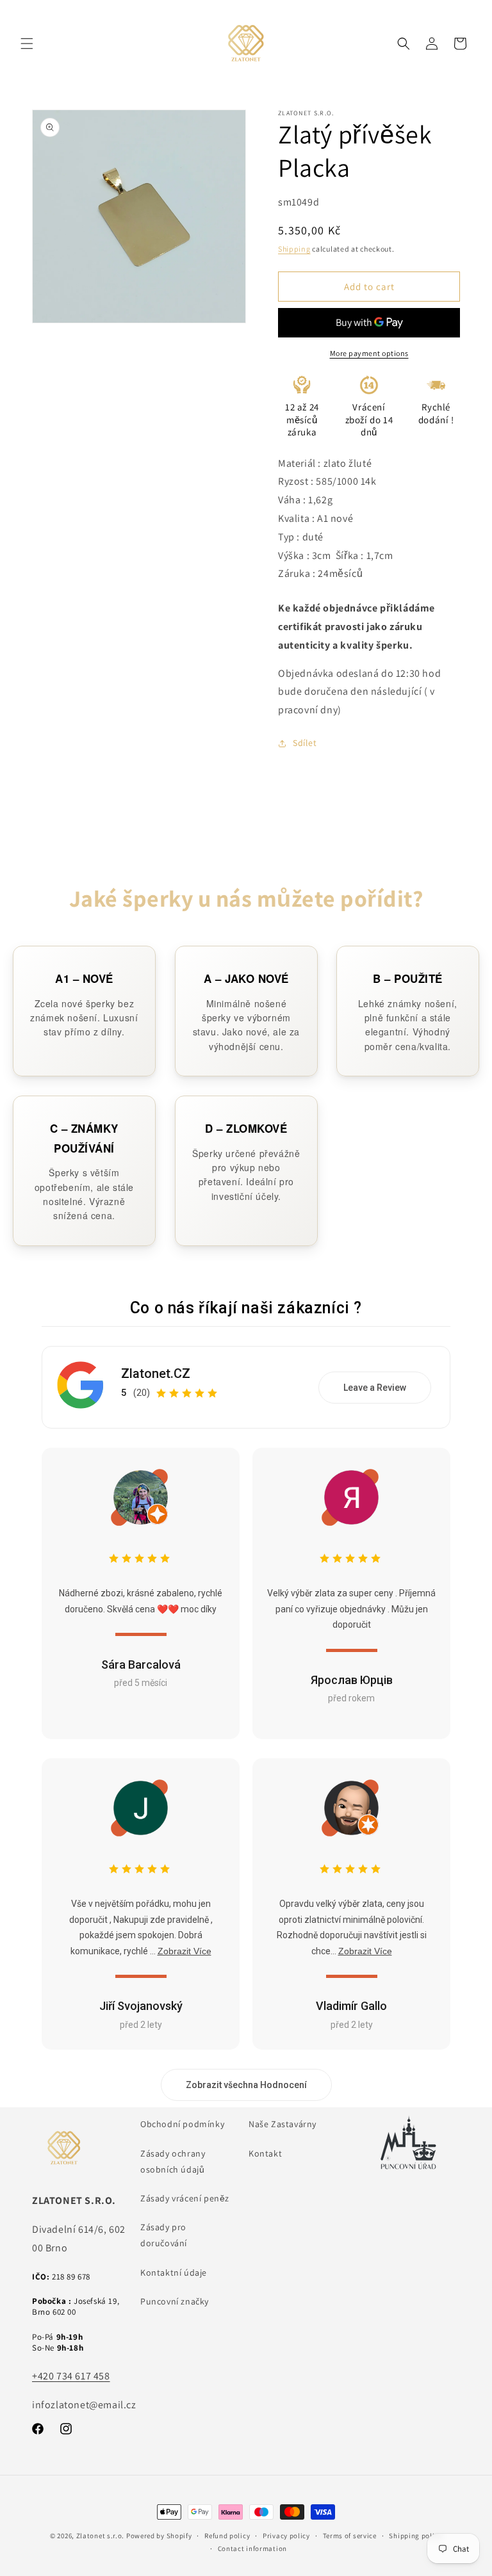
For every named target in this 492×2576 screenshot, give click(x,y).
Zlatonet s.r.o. (101, 2536)
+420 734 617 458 (71, 2376)
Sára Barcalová (141, 1665)
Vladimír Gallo (351, 2006)
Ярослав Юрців (352, 1680)
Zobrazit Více (184, 1951)
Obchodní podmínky (182, 2124)
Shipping (294, 249)
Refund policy (227, 2536)
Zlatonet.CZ (156, 1373)
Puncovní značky (175, 2301)
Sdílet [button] (305, 743)
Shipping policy (415, 2536)
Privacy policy (286, 2536)
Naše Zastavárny (283, 2124)
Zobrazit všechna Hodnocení (246, 2085)
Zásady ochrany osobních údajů (173, 2161)
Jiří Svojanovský (141, 2006)
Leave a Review (375, 1388)
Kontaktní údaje (174, 2272)
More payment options (369, 353)
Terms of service (350, 2536)
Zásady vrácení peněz (185, 2198)
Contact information (252, 2548)
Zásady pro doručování (164, 2235)
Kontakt (265, 2153)
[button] (27, 44)
